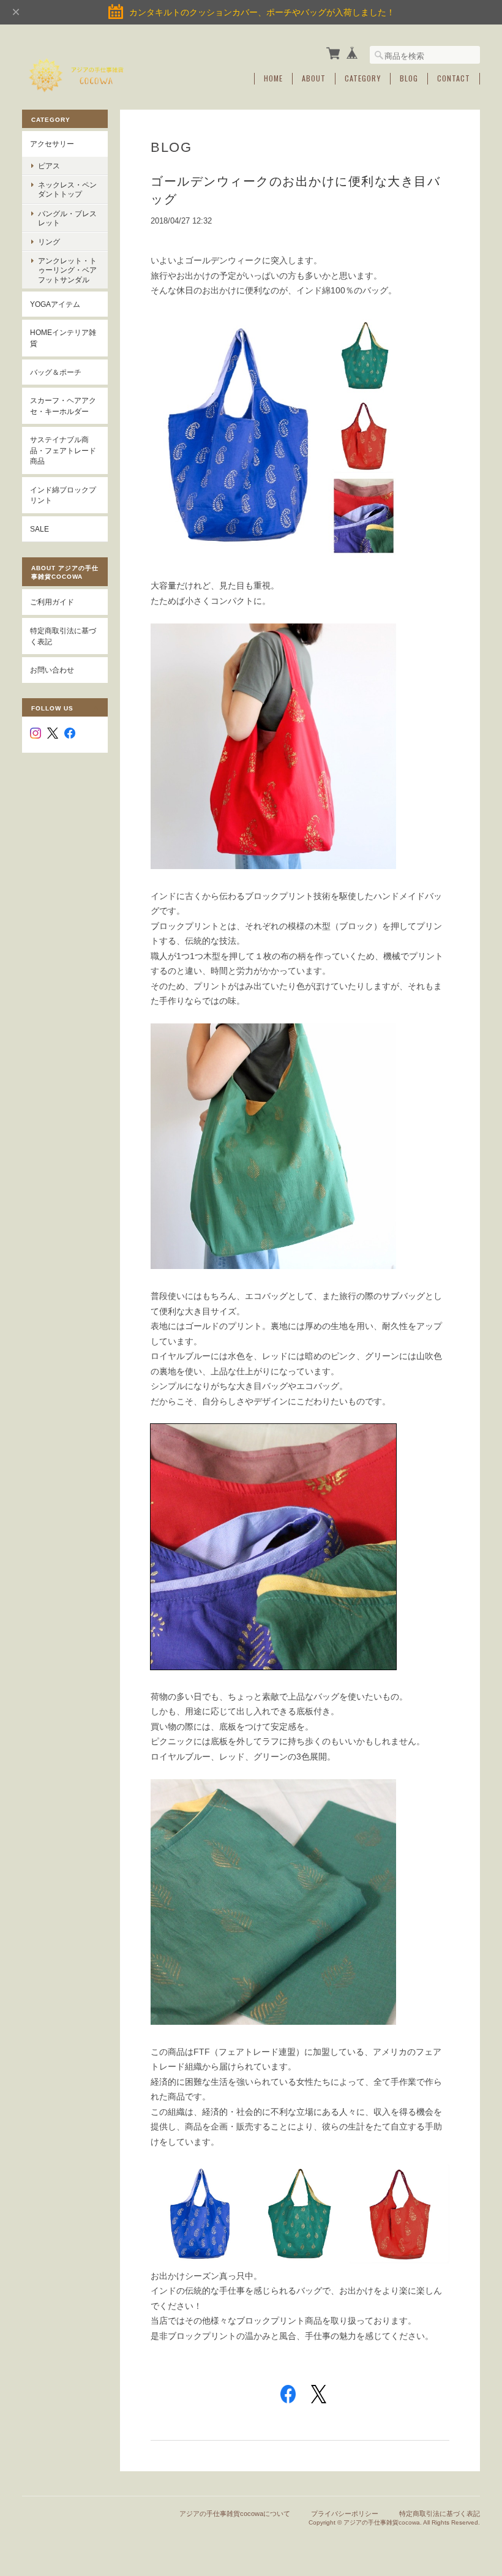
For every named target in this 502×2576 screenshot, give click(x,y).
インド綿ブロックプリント (63, 495)
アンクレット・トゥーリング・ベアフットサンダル (67, 270)
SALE (39, 529)
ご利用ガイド (52, 602)
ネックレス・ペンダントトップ (67, 189)
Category (363, 78)
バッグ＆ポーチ (56, 372)
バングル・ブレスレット (67, 218)
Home (273, 78)
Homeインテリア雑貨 (63, 338)
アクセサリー (52, 144)
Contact (454, 78)
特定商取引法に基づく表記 (63, 636)
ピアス (49, 166)
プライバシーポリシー (345, 2514)
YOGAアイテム (55, 304)
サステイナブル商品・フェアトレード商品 (63, 450)
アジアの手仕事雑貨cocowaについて (235, 2514)
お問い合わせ (52, 670)
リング (49, 242)
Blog (409, 78)
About (314, 78)
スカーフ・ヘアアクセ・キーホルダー (63, 406)
